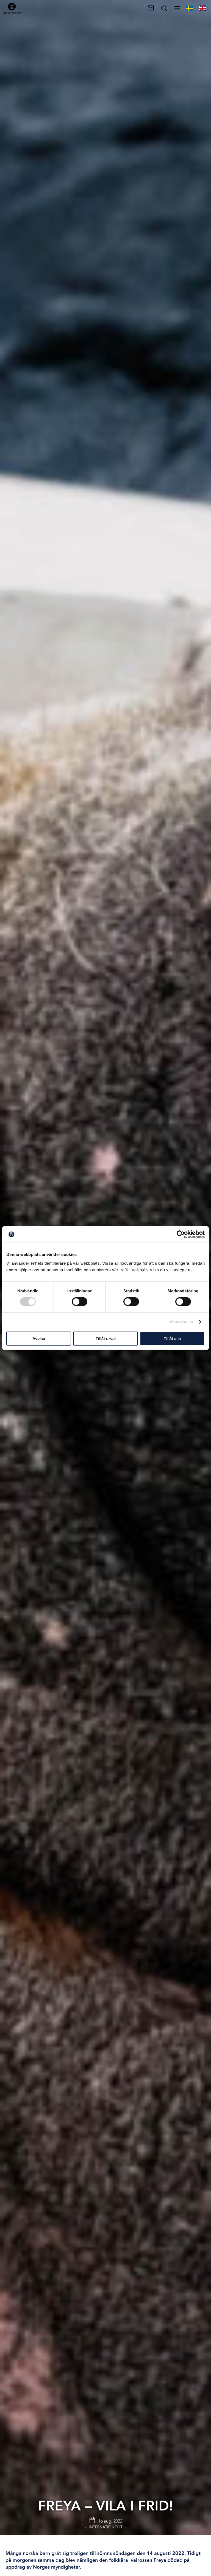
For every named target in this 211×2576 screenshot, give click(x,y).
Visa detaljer (181, 1322)
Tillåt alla (172, 1338)
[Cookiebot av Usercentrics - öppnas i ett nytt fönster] (181, 1235)
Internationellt (106, 2527)
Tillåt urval (106, 1338)
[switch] (80, 1302)
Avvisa (39, 1338)
